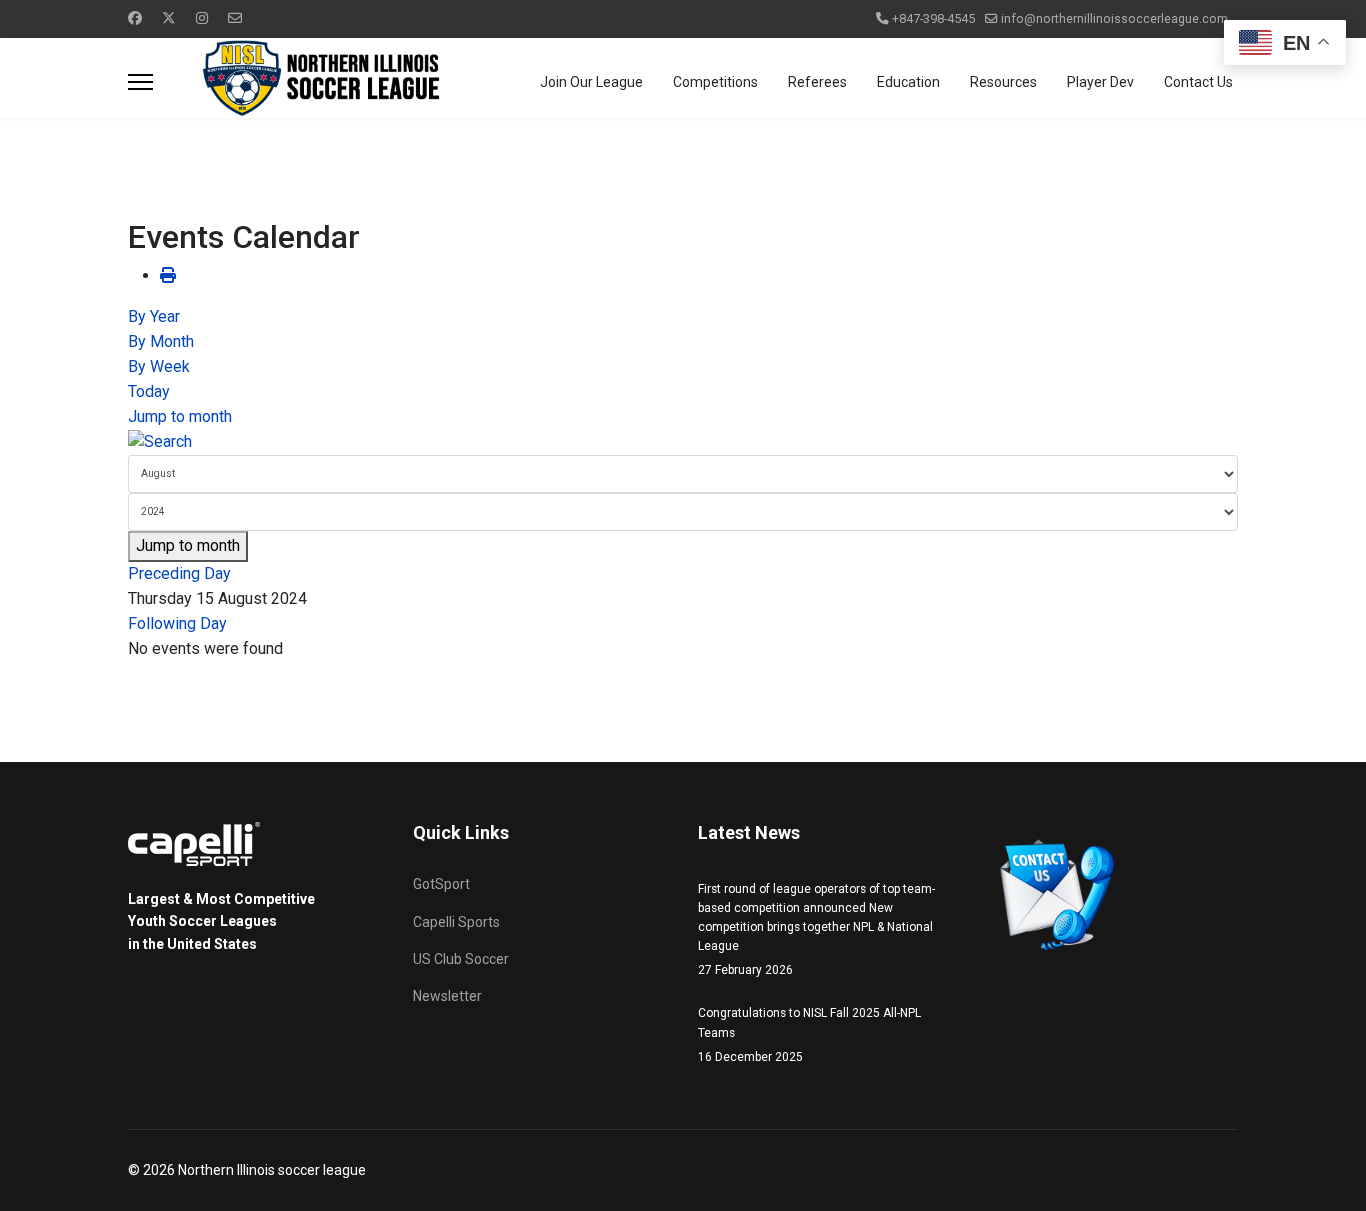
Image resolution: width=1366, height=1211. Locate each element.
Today (149, 391)
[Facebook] (135, 18)
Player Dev (1100, 82)
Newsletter (447, 996)
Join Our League (591, 82)
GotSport (441, 884)
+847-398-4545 (933, 18)
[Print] (168, 275)
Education (908, 82)
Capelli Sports (456, 922)
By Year (154, 316)
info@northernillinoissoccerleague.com (1114, 18)
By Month (161, 341)
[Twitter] (169, 18)
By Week (159, 366)
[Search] (683, 442)
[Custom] (235, 18)
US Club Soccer (461, 959)
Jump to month (180, 416)
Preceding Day (179, 573)
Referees (817, 82)
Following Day (177, 623)
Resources (1003, 82)
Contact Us (1198, 82)
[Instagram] (202, 18)
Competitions (715, 82)
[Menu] (140, 82)
